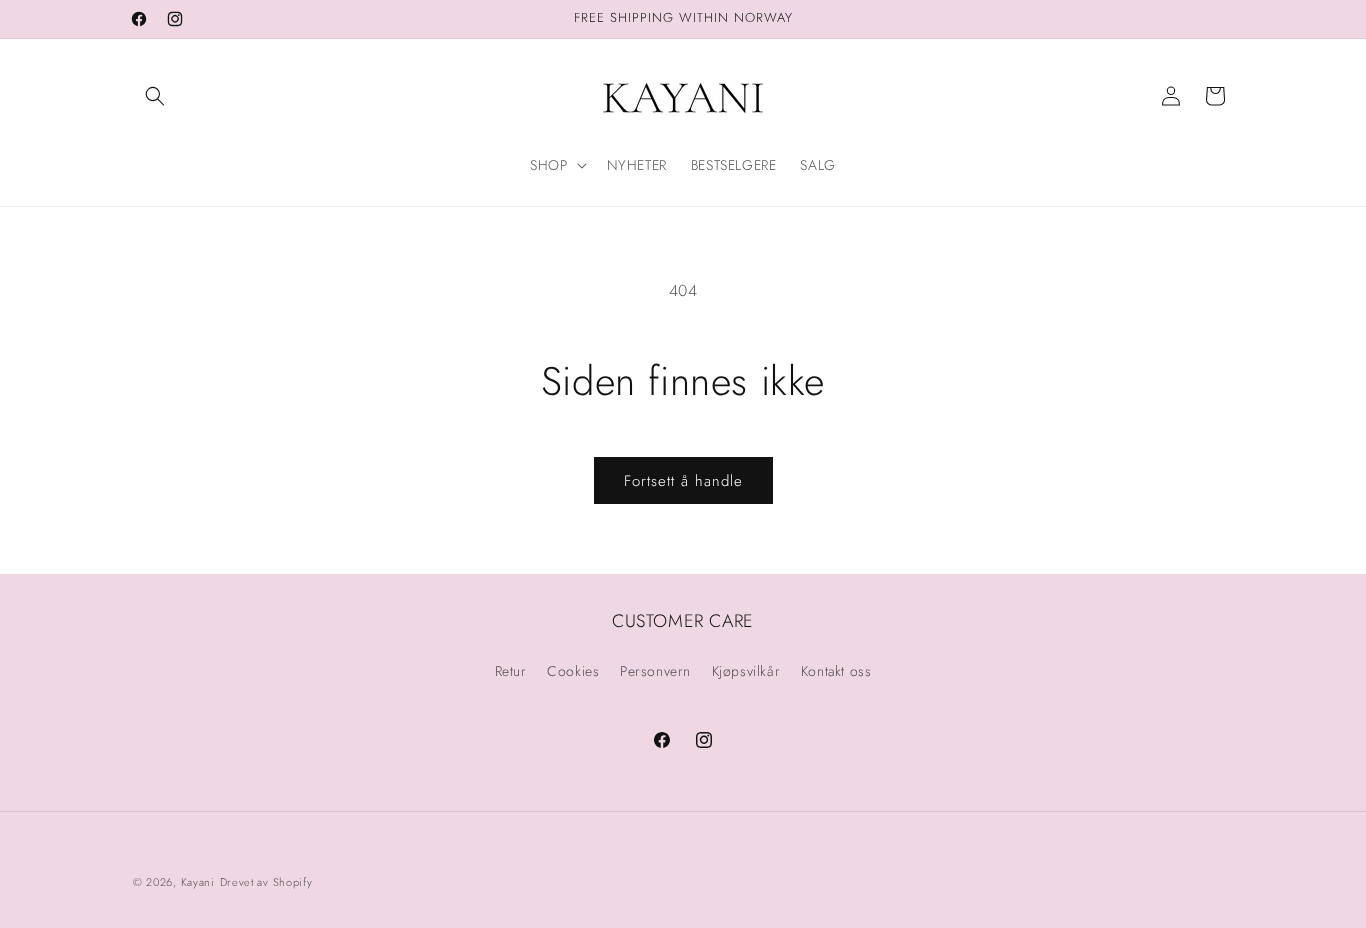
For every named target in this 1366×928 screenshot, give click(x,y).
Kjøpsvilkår (746, 671)
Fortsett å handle (683, 481)
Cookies (573, 671)
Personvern (655, 671)
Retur (511, 671)
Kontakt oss (836, 671)
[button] (155, 96)
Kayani (198, 882)
